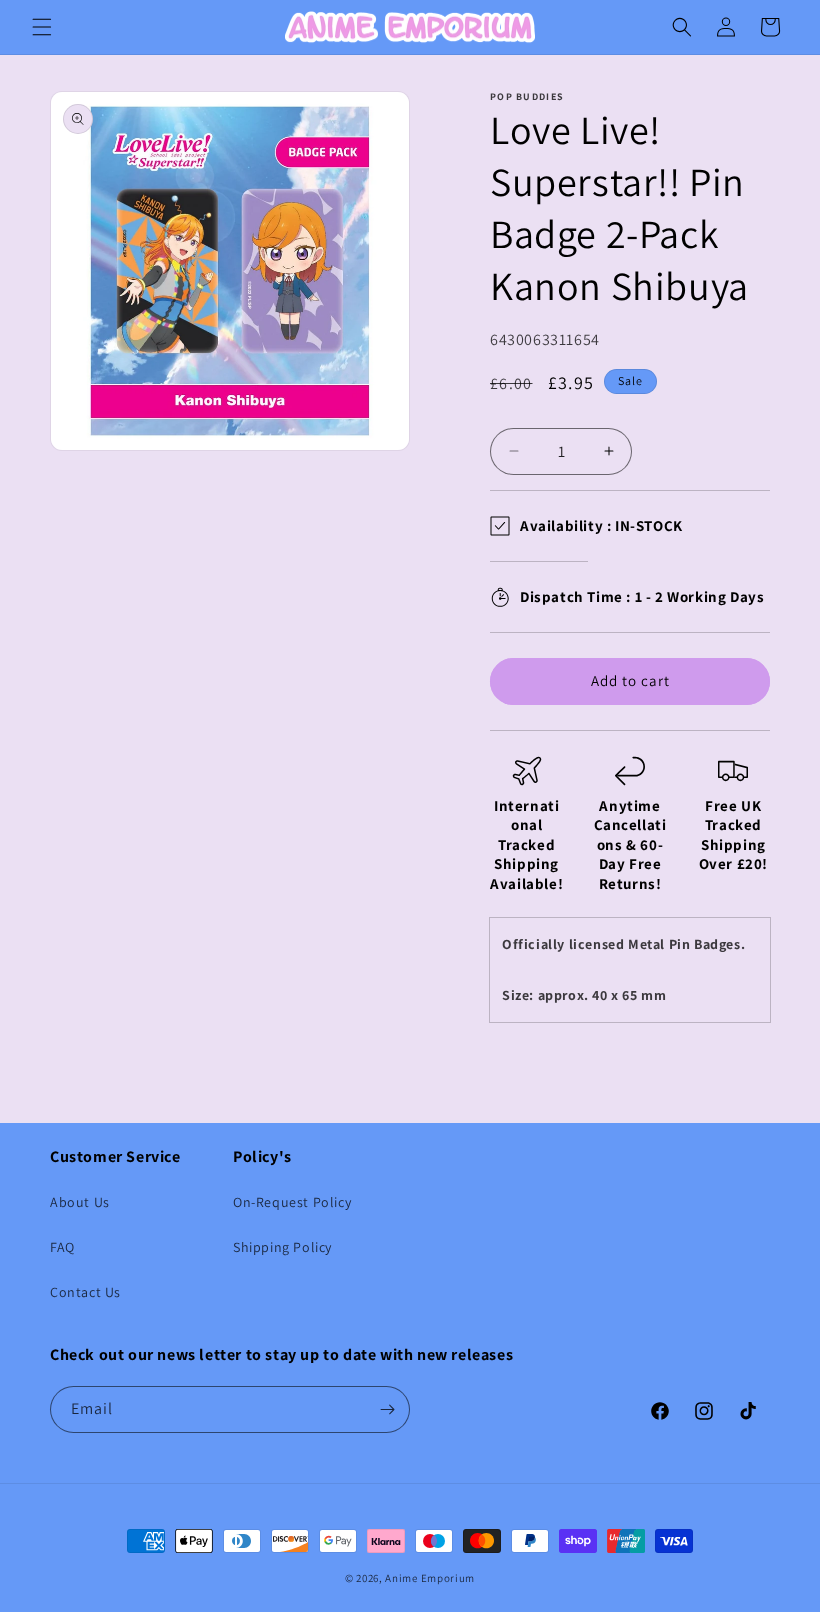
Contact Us (85, 1292)
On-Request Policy (292, 1202)
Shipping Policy (282, 1247)
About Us (80, 1202)
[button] (42, 27)
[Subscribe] (387, 1409)
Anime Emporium (430, 1578)
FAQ (62, 1247)
